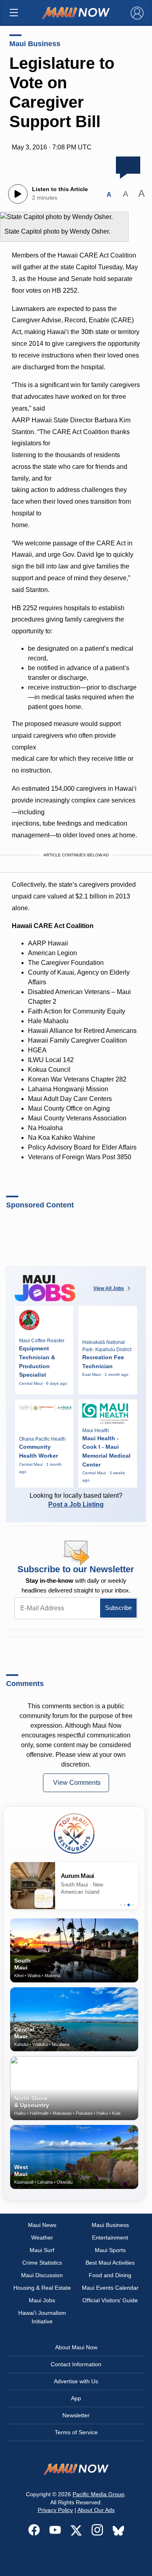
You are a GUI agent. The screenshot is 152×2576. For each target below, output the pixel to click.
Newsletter (76, 2415)
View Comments (77, 1783)
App (76, 2398)
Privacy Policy (55, 2510)
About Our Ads (96, 2510)
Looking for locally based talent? (76, 1500)
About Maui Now (76, 2347)
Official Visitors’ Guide (110, 2300)
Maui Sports (110, 2250)
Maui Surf (42, 2250)
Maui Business (35, 44)
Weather (42, 2238)
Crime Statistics (42, 2263)
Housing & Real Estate (42, 2288)
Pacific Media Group (98, 2494)
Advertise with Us (76, 2381)
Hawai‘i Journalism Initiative (42, 2317)
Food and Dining (110, 2275)
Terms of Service (76, 2432)
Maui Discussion (42, 2275)
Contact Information (76, 2364)
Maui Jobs (42, 2300)
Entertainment (110, 2238)
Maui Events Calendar (110, 2288)
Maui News (42, 2225)
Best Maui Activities (110, 2263)
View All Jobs (109, 1288)
